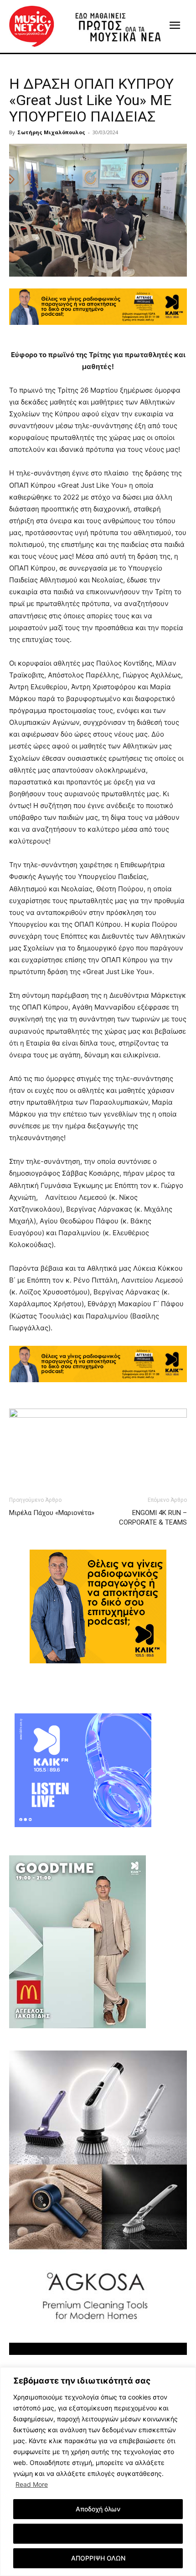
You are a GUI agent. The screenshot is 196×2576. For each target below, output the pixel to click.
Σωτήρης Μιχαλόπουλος (51, 132)
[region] (98, 2472)
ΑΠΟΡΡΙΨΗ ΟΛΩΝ (98, 2558)
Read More (32, 2484)
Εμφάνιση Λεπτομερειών (98, 2533)
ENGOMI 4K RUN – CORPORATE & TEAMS (153, 1518)
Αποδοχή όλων (98, 2509)
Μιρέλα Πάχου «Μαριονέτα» (52, 1513)
